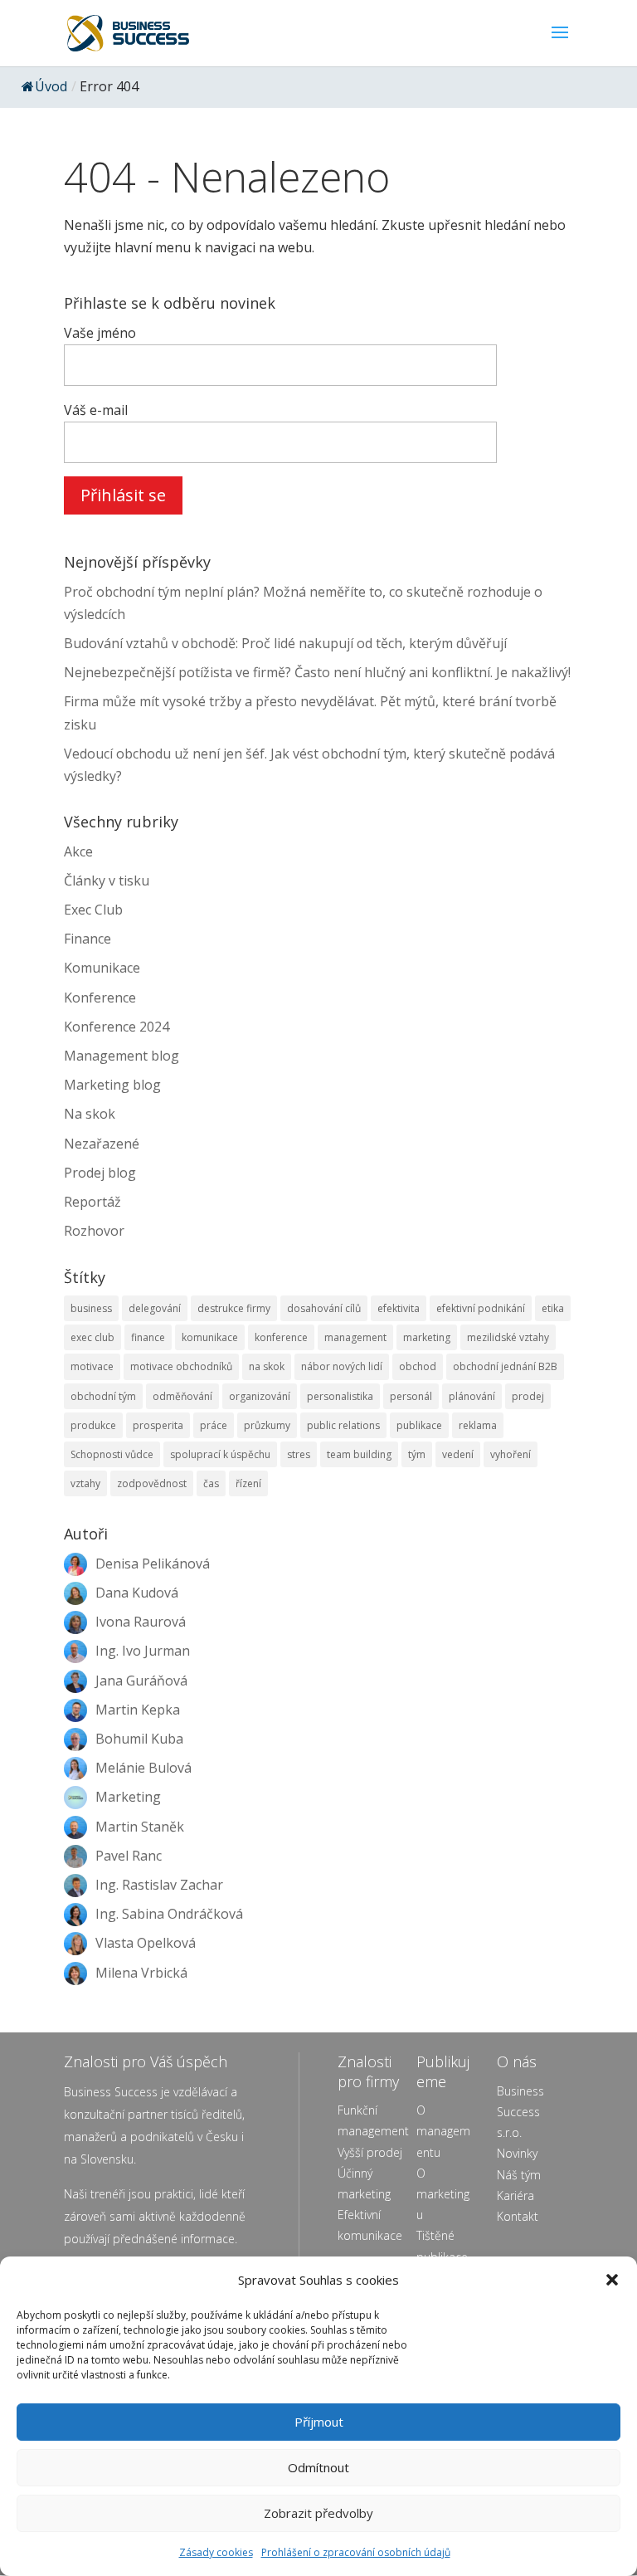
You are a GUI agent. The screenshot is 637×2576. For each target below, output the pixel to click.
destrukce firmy (234, 1308)
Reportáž (92, 1202)
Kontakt (518, 2216)
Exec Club (93, 910)
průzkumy (267, 1425)
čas (211, 1483)
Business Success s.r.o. (520, 2112)
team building (359, 1454)
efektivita (399, 1308)
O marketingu (443, 2194)
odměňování (182, 1396)
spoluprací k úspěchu (220, 1454)
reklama (478, 1425)
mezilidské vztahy (508, 1337)
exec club (92, 1337)
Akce (78, 851)
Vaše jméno (100, 333)
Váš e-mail (96, 410)
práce (214, 1425)
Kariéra (515, 2195)
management (355, 1337)
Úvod (51, 86)
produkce (93, 1425)
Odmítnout (318, 2467)
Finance (88, 939)
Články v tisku (107, 881)
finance (148, 1337)
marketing (427, 1337)
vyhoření (511, 1454)
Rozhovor (94, 1231)
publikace (419, 1425)
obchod (418, 1366)
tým (417, 1454)
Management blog (122, 1056)
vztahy (85, 1483)
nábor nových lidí (342, 1366)
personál (411, 1396)
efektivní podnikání (481, 1308)
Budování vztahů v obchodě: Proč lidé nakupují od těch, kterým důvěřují (285, 643)
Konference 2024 (117, 1027)
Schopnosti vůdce (112, 1454)
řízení (248, 1483)
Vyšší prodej (370, 2152)
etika (553, 1308)
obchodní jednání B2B (505, 1366)
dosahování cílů (324, 1308)
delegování (155, 1308)
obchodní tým (103, 1396)
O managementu (443, 2131)
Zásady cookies (216, 2552)
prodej (528, 1396)
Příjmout (319, 2422)
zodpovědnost (152, 1483)
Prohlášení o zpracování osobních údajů (356, 2552)
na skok (267, 1366)
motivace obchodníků (181, 1366)
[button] (612, 2280)
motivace (92, 1366)
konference (281, 1337)
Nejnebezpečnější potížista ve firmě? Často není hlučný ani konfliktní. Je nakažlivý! (317, 672)
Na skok (90, 1114)
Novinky (517, 2153)
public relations (343, 1425)
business (91, 1308)
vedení (458, 1454)
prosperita (158, 1425)
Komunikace (102, 968)
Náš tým (519, 2175)
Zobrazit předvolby (318, 2513)
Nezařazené (102, 1144)
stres (299, 1454)
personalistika (340, 1396)
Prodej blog (100, 1173)
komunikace (210, 1337)
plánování (472, 1396)
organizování (260, 1396)
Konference (100, 998)
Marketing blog (112, 1085)
